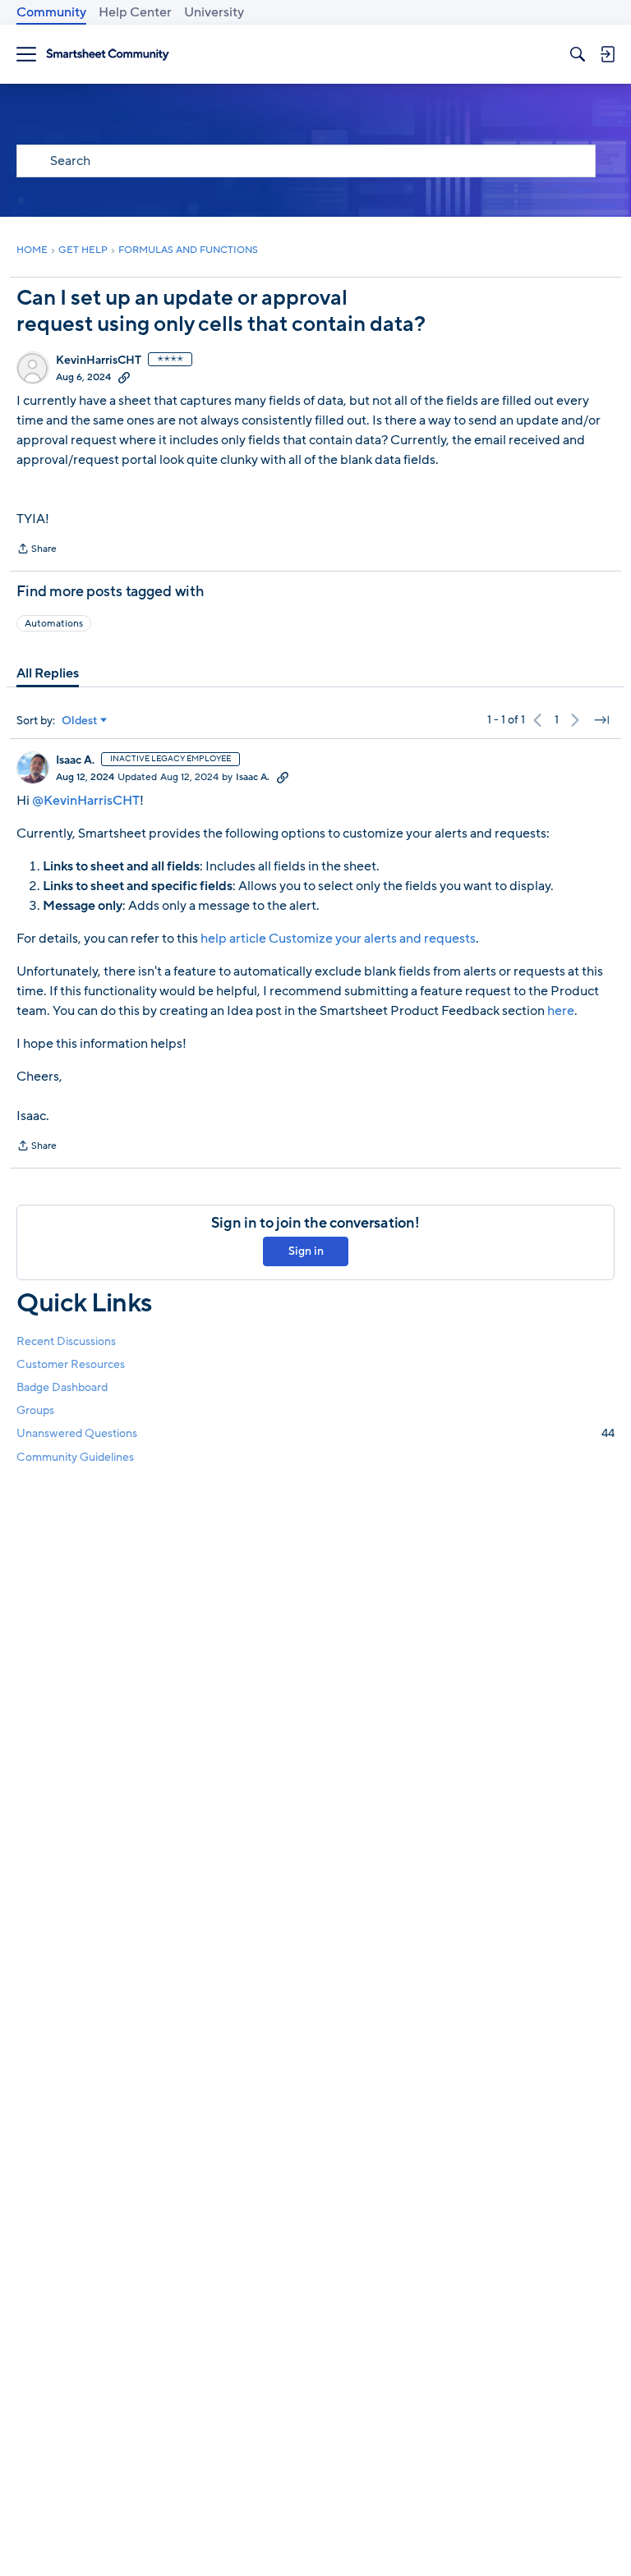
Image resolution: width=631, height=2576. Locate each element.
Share (37, 550)
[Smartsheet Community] (108, 55)
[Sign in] (607, 54)
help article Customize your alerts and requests (338, 939)
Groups (35, 1410)
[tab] (48, 673)
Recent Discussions (66, 1341)
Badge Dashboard (62, 1387)
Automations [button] (54, 623)
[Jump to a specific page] (601, 720)
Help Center (135, 12)
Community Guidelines (75, 1457)
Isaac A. (75, 760)
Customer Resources (71, 1364)
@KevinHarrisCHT (86, 801)
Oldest (80, 721)
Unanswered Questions (315, 1433)
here (561, 1011)
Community (51, 12)
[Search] (578, 54)
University (214, 12)
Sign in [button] (306, 1251)
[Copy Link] (124, 377)
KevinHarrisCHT (99, 360)
